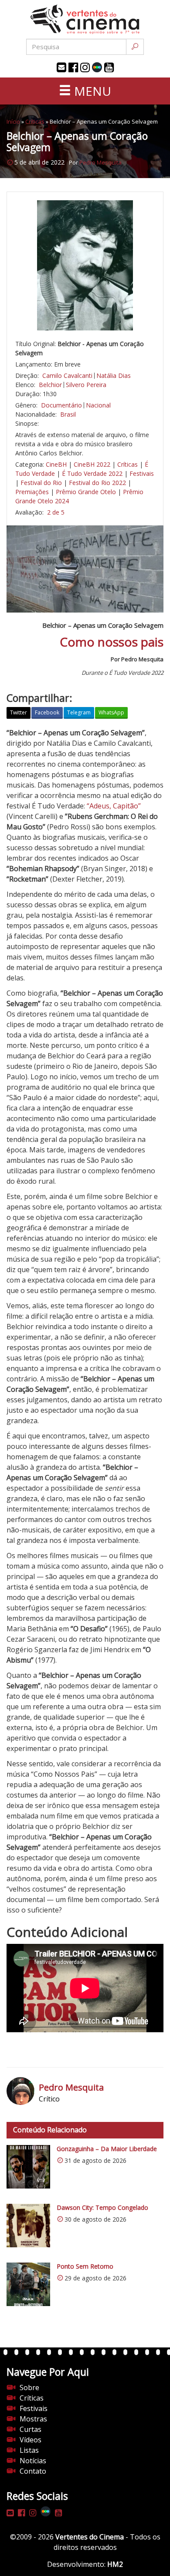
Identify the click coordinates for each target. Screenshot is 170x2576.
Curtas (31, 2429)
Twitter (19, 712)
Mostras (33, 2419)
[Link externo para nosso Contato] (61, 67)
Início (13, 121)
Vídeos (31, 2440)
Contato (33, 2471)
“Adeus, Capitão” (114, 806)
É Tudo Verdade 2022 (92, 473)
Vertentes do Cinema (90, 2537)
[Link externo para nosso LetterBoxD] (97, 67)
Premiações (32, 492)
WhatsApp (111, 712)
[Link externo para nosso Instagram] (85, 67)
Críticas (35, 121)
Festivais (142, 473)
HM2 (115, 2564)
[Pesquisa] (135, 47)
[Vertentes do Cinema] (85, 19)
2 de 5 (56, 512)
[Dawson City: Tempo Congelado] (28, 2226)
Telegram (79, 712)
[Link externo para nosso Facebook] (73, 67)
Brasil (68, 414)
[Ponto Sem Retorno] (28, 2284)
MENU (91, 91)
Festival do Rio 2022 (97, 483)
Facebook (47, 712)
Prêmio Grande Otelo (86, 492)
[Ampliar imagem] (85, 265)
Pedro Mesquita (100, 162)
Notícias (33, 2461)
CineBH (56, 464)
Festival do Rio (41, 483)
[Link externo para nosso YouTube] (109, 67)
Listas (29, 2450)
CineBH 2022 (92, 464)
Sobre (29, 2387)
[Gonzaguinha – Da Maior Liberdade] (28, 2167)
